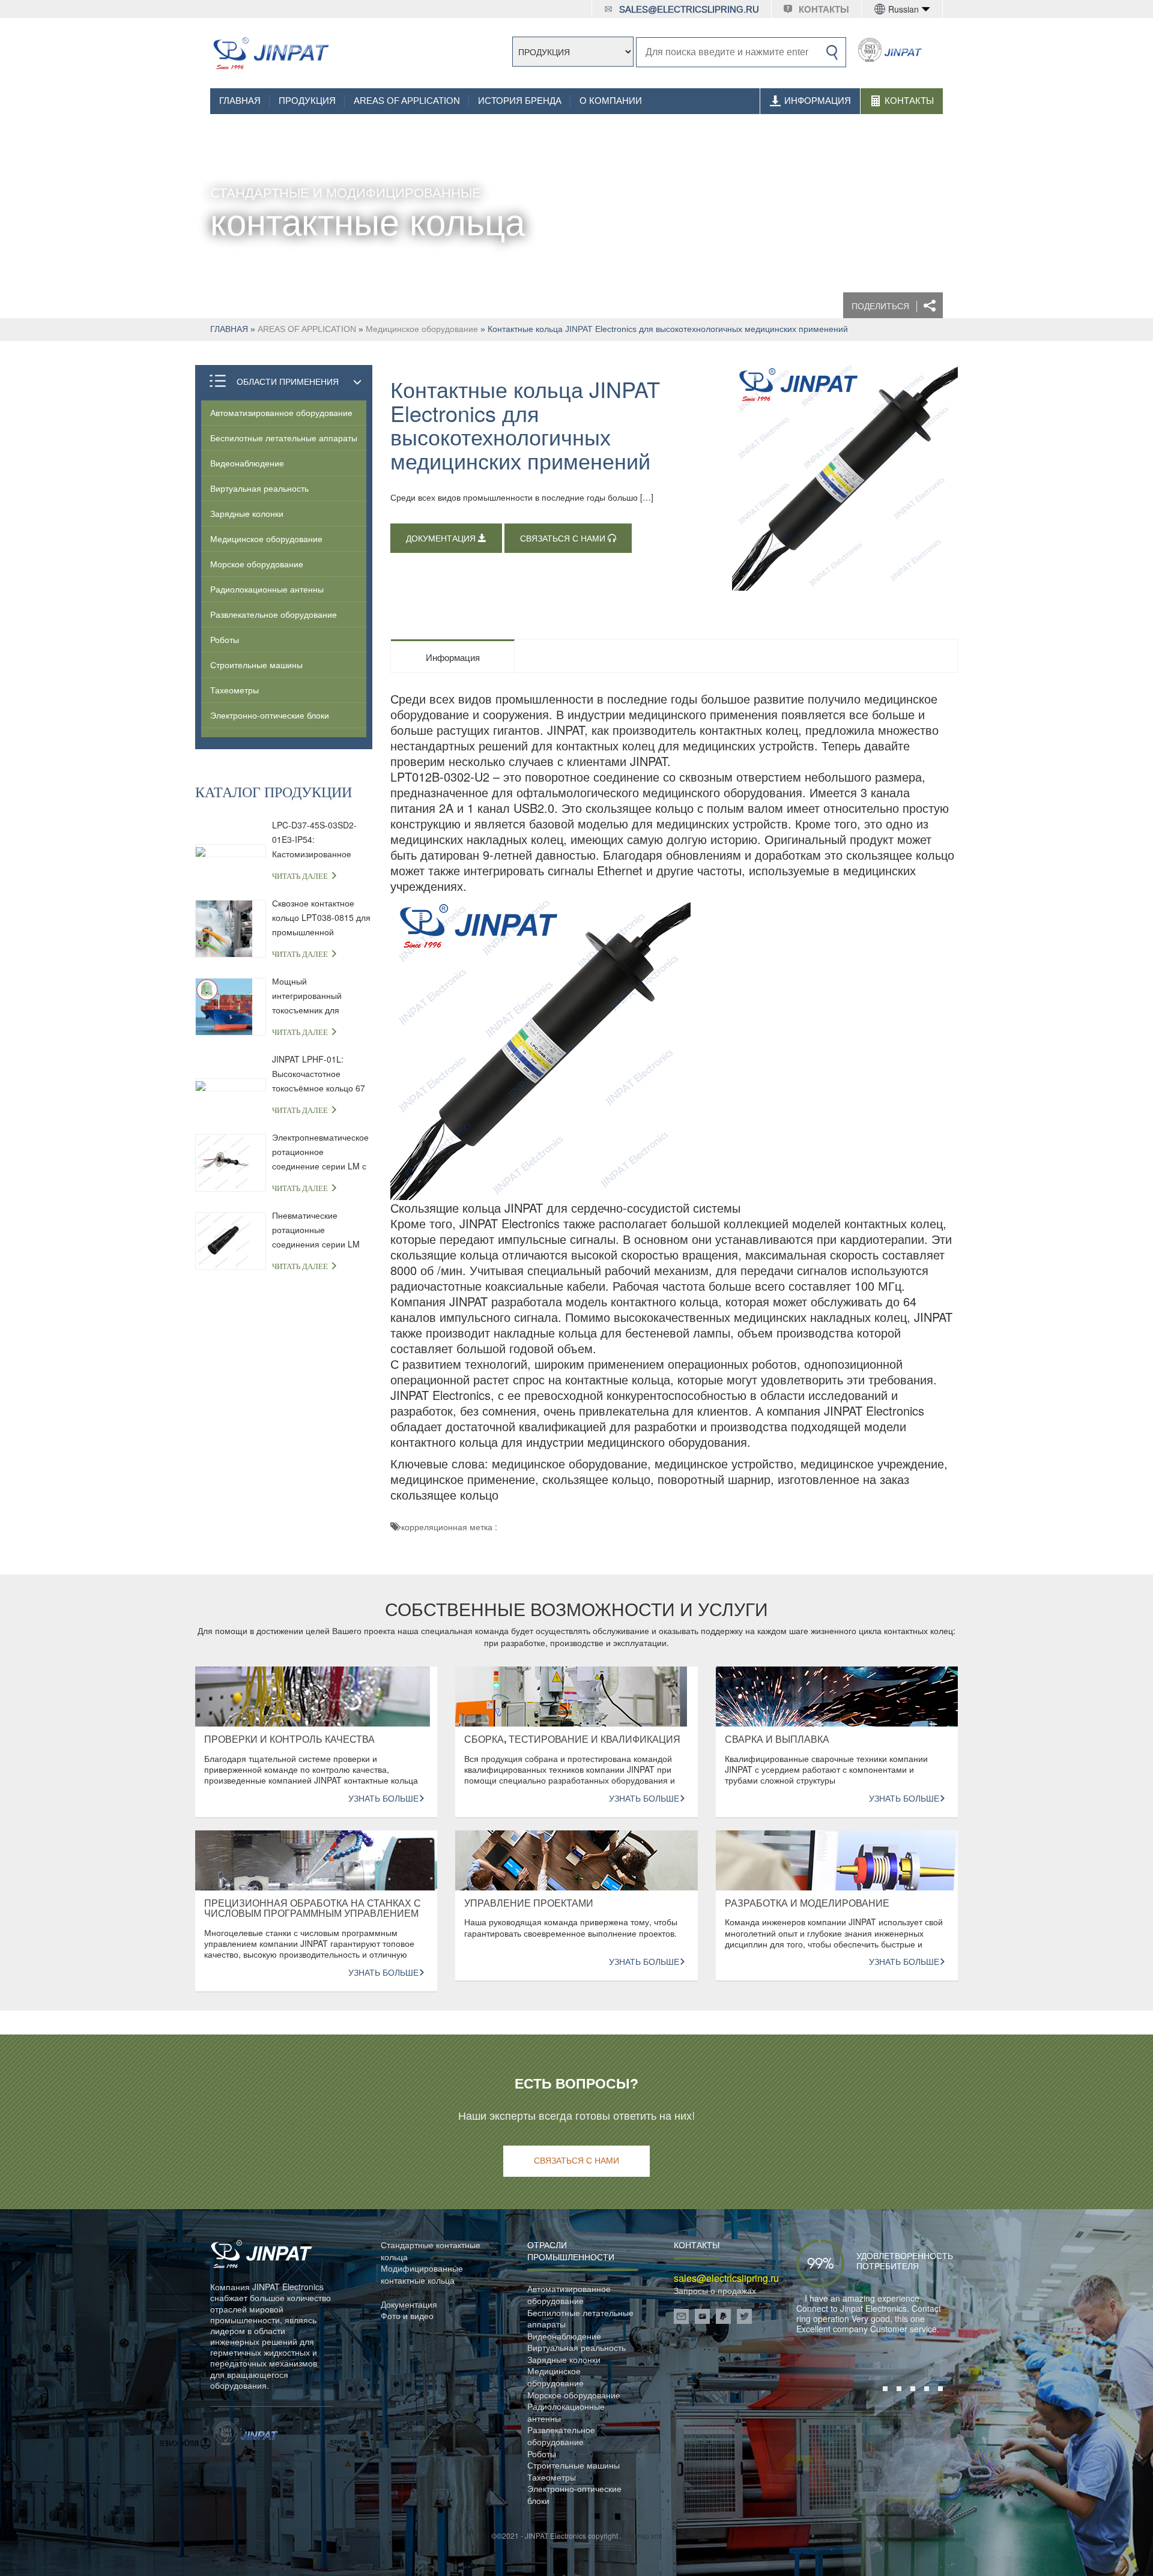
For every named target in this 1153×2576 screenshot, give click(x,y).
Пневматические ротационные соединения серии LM (316, 1229)
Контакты (909, 101)
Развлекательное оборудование (274, 614)
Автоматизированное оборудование (281, 412)
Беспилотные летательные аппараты (284, 438)
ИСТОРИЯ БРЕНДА (520, 101)
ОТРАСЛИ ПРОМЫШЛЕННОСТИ (571, 2251)
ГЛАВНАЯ (240, 101)
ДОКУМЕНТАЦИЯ (442, 539)
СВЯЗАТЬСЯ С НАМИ (564, 539)
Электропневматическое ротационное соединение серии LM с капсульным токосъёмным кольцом (320, 1152)
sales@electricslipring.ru (689, 10)
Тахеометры (235, 690)
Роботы (225, 639)
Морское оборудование (257, 564)
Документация (409, 2304)
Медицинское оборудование (422, 329)
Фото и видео (407, 2316)
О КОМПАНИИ (611, 101)
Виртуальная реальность (259, 488)
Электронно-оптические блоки (270, 715)
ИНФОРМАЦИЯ (818, 101)
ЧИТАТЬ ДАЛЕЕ (301, 876)
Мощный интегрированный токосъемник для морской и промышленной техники (319, 996)
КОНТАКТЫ (824, 10)
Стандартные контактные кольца (431, 2251)
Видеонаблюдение (247, 463)
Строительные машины (256, 665)
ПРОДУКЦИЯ (307, 101)
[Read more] (271, 53)
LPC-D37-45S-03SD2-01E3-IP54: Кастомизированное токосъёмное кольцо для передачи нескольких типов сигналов (321, 840)
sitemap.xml (643, 2535)
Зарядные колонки (247, 513)
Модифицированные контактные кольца (422, 2274)
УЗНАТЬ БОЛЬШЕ (383, 1799)
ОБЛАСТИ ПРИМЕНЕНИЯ (288, 381)
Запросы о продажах (715, 2291)
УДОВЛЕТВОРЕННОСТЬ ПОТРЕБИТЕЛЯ (887, 2261)
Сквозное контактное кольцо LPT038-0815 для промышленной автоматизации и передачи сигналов (321, 918)
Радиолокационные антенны (267, 589)
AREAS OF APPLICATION (407, 101)
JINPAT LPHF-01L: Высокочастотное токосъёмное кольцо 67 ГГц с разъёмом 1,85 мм (321, 1074)
